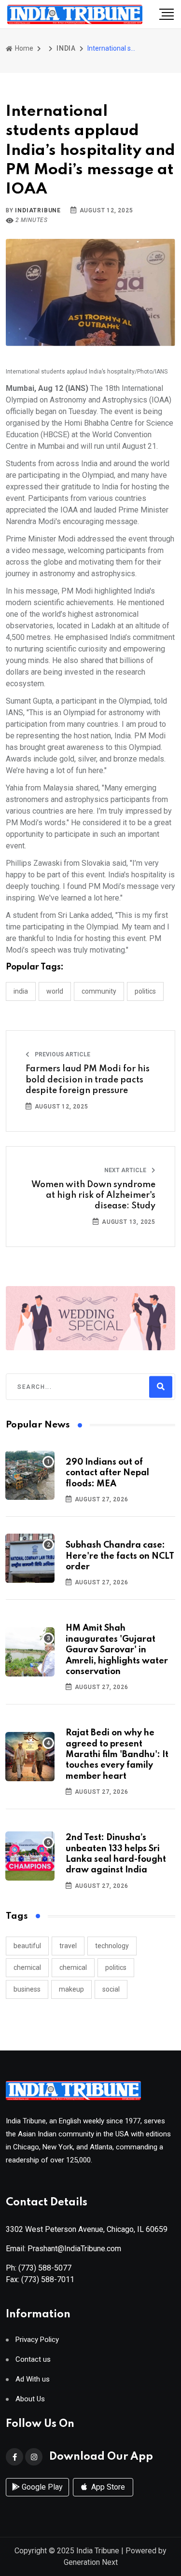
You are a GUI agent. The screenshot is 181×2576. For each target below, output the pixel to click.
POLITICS (145, 991)
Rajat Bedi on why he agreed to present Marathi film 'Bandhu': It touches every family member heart (117, 1755)
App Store (107, 2487)
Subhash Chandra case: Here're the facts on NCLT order (120, 1556)
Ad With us (33, 2379)
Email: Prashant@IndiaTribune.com (63, 2249)
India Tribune (98, 2551)
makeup (71, 1989)
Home (23, 48)
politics (116, 1967)
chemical (27, 1967)
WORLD (55, 991)
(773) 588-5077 (45, 2268)
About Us (30, 2399)
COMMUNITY (99, 991)
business (27, 1989)
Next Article (126, 1170)
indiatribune (38, 210)
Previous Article (62, 1054)
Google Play (41, 2487)
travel (68, 1946)
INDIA (66, 48)
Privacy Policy (37, 2340)
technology (112, 1946)
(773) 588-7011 (48, 2279)
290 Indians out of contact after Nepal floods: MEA (107, 1473)
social (111, 1989)
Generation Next (91, 2562)
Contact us (33, 2360)
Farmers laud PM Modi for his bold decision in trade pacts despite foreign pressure (88, 1080)
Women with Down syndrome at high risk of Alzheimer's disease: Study (93, 1196)
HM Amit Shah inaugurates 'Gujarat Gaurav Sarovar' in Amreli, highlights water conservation (117, 1650)
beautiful (27, 1946)
